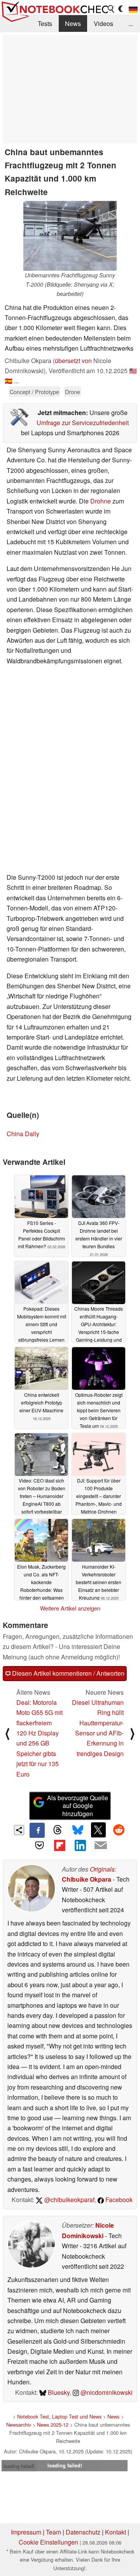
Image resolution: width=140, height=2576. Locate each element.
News (73, 23)
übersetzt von (73, 361)
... (131, 23)
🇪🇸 (9, 381)
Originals (102, 1869)
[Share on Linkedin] (80, 1845)
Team (53, 2532)
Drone (73, 392)
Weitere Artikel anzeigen (70, 1608)
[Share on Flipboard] (60, 1845)
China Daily (23, 1134)
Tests (45, 23)
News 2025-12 (53, 2425)
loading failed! (19, 2466)
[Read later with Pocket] (39, 1845)
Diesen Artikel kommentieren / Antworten (67, 1673)
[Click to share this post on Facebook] (37, 1830)
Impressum (26, 2532)
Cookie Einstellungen (48, 2542)
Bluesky (58, 2392)
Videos (103, 23)
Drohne (101, 501)
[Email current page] (100, 1846)
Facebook (118, 2200)
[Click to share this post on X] (98, 1830)
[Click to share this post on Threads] (58, 1830)
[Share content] (19, 1830)
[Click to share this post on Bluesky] (78, 1830)
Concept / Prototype (34, 392)
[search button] (111, 9)
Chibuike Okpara (87, 1879)
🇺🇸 (133, 371)
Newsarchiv (19, 2425)
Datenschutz (83, 2532)
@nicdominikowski (106, 2392)
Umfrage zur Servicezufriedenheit (83, 423)
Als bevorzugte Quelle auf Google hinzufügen (78, 1806)
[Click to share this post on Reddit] (119, 1830)
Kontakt (115, 2532)
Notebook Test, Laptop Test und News (59, 2416)
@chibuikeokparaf (69, 2200)
